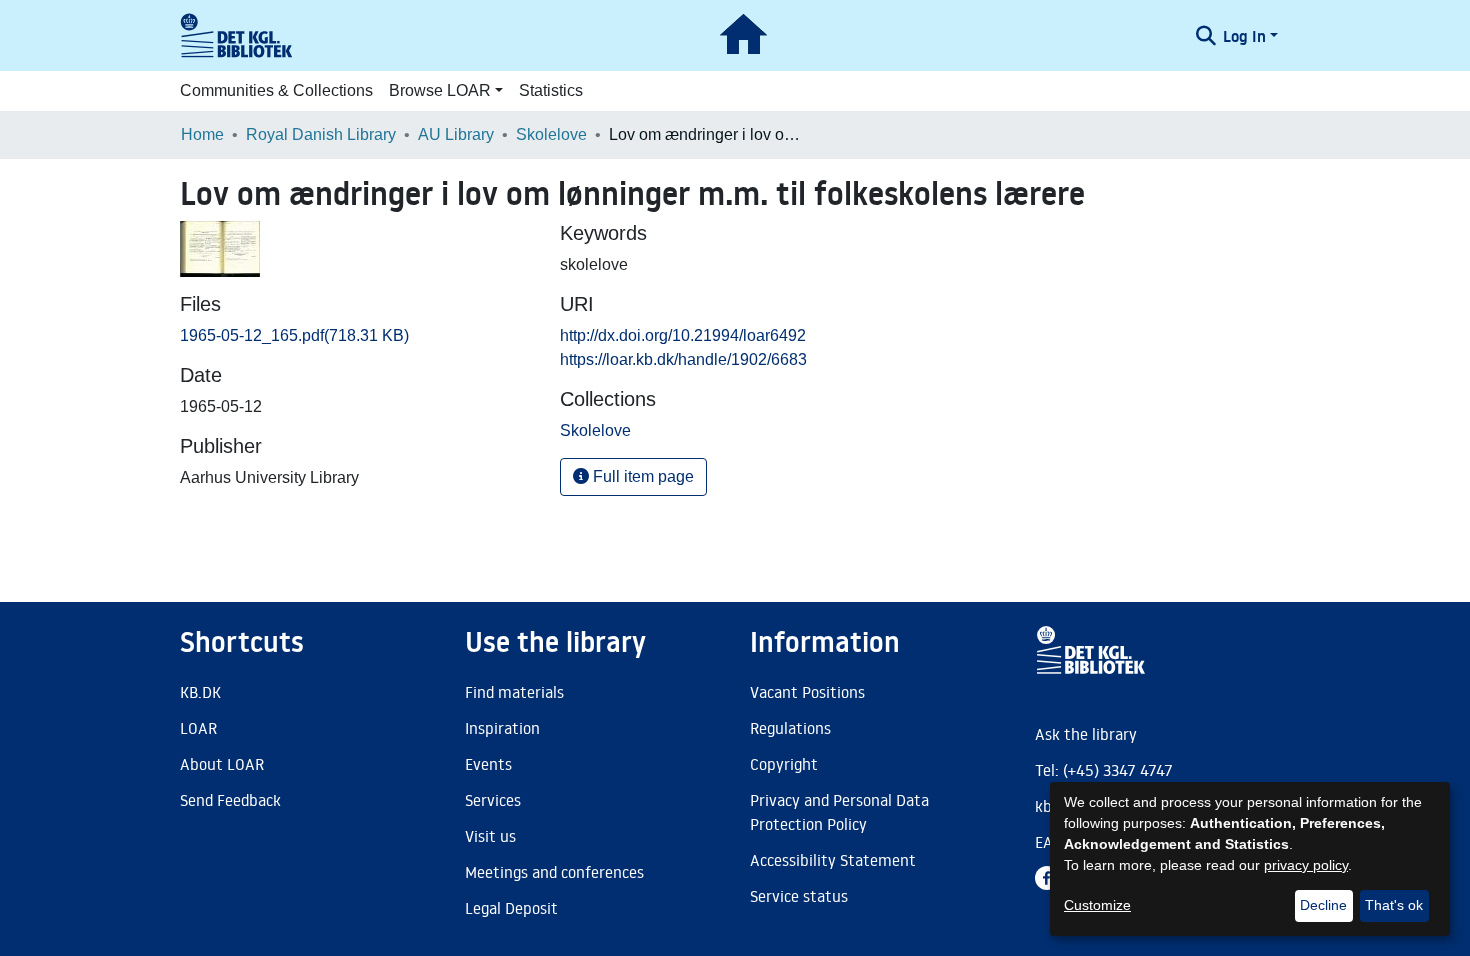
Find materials (514, 692)
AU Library (456, 134)
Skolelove (551, 134)
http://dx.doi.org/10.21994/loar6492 (683, 335)
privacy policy (1306, 865)
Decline (1323, 905)
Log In (1244, 36)
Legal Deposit (511, 908)
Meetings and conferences (554, 872)
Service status (799, 896)
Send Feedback (230, 800)
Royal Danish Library (321, 134)
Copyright (784, 764)
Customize (1097, 905)
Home (202, 134)
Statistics (551, 90)
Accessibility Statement (833, 860)
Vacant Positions (807, 692)
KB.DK (200, 692)
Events (488, 764)
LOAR (198, 728)
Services (493, 800)
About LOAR (222, 764)
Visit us (490, 836)
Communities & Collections (276, 90)
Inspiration (502, 728)
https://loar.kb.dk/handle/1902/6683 (683, 359)
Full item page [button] (641, 476)
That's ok (1394, 905)
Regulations (790, 728)
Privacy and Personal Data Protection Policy (839, 812)
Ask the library (1086, 734)
